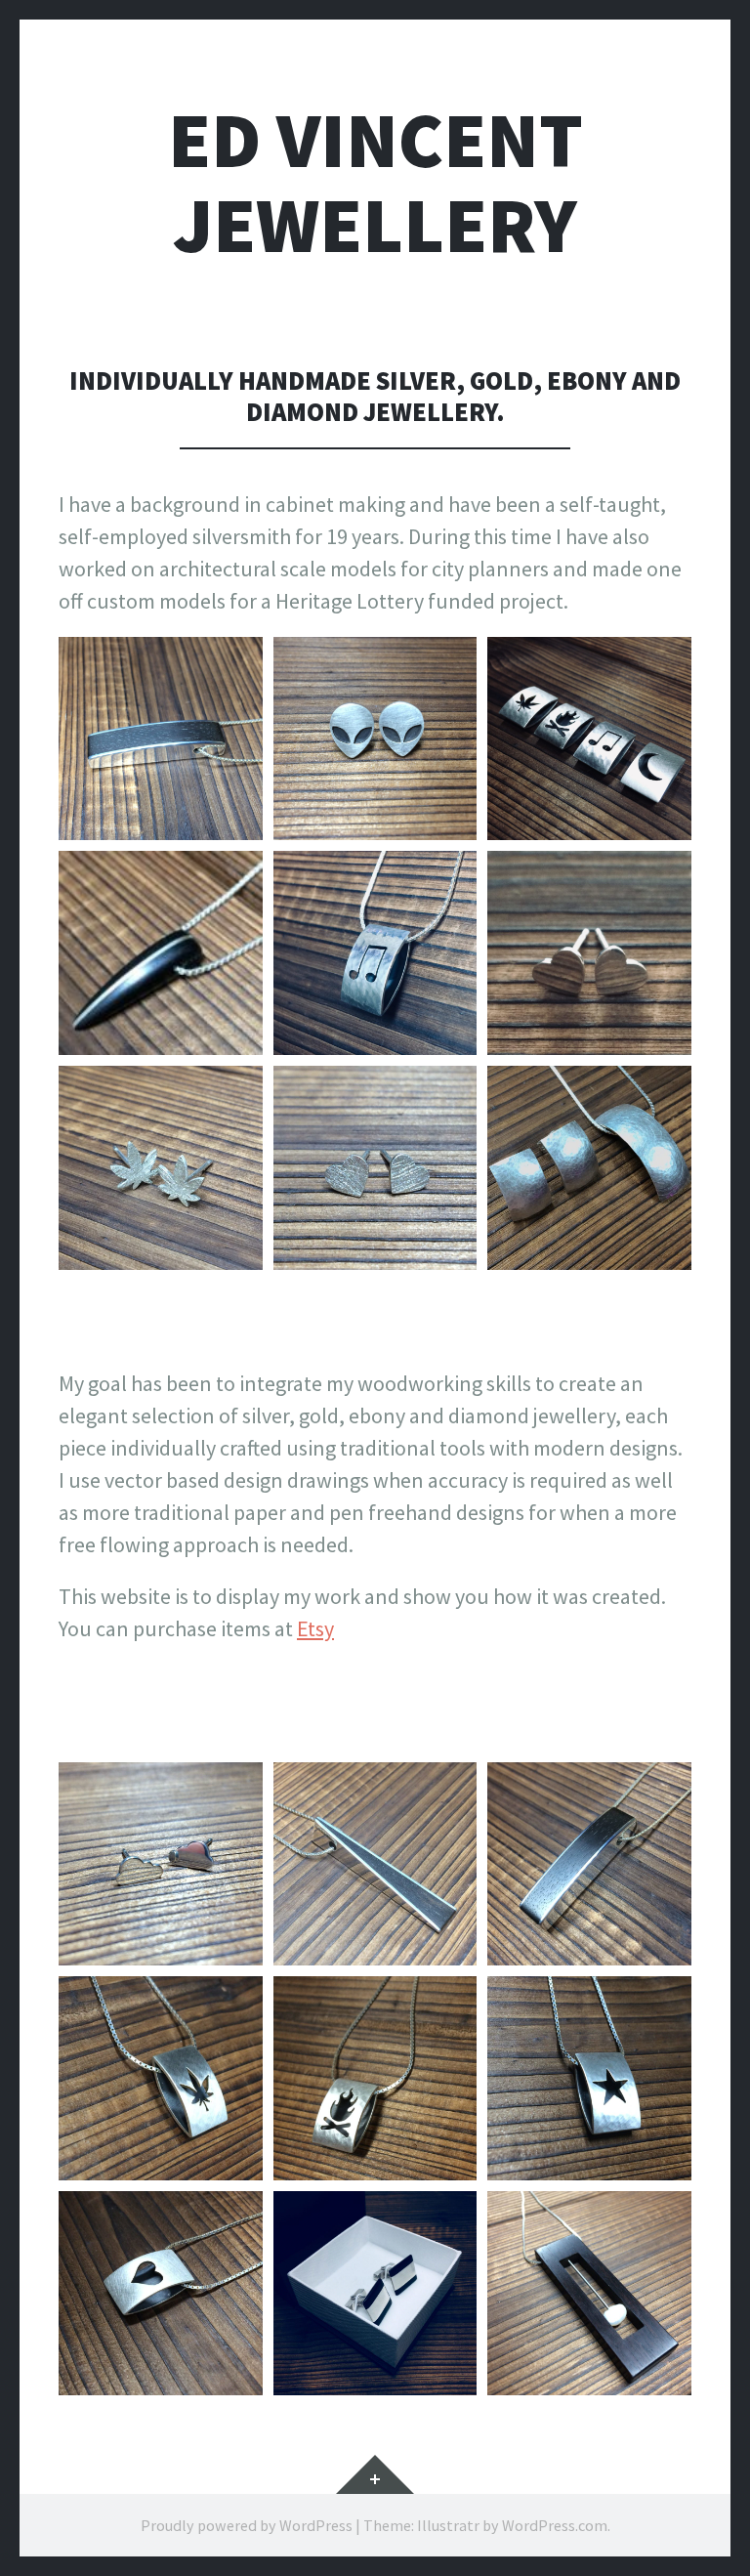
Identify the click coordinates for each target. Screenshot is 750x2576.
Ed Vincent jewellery (375, 183)
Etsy (315, 1628)
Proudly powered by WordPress (247, 2525)
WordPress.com (555, 2525)
